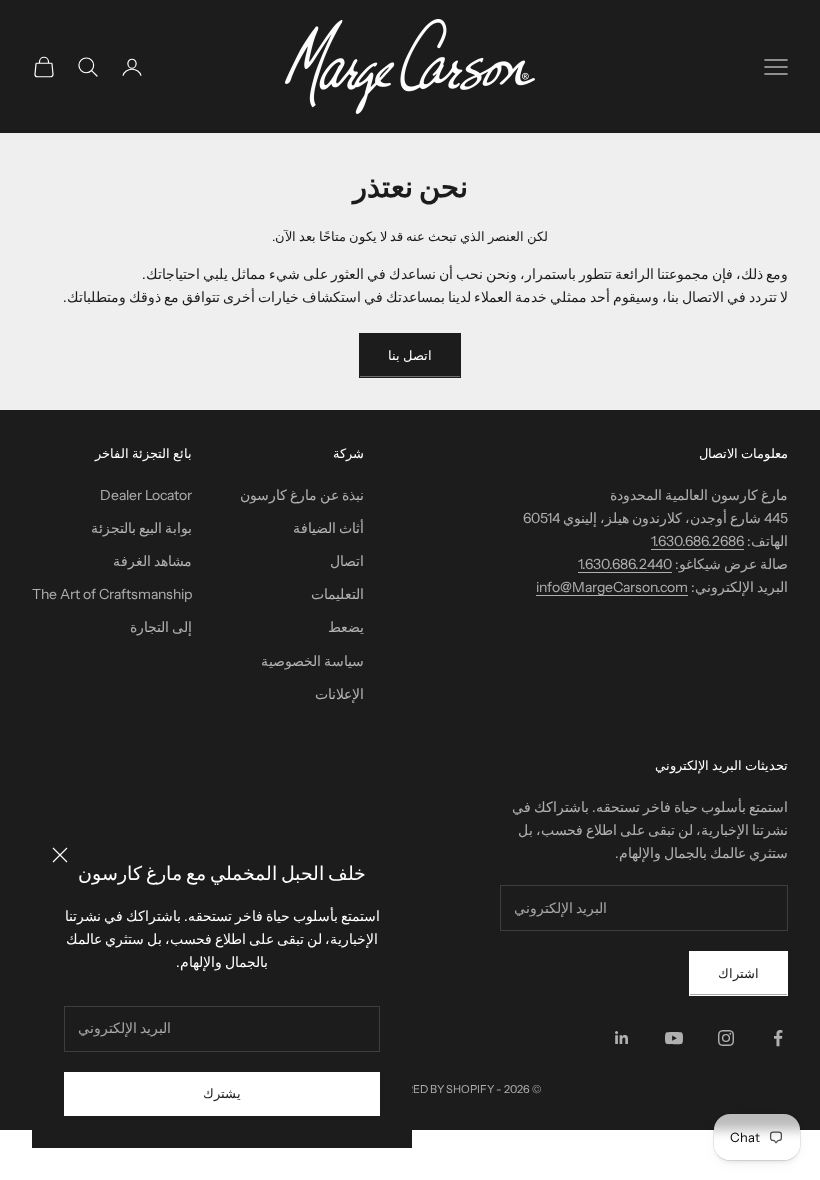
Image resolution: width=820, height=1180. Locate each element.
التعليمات (337, 594)
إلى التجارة (161, 627)
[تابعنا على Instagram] (726, 1038)
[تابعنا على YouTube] (674, 1038)
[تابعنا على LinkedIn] (622, 1038)
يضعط (346, 627)
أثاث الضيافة (328, 528)
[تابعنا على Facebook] (778, 1038)
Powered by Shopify (432, 1089)
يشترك (222, 1093)
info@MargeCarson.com (612, 587)
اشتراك (738, 973)
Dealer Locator (146, 495)
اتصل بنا (410, 355)
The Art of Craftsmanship (112, 594)
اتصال (347, 561)
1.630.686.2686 (697, 541)
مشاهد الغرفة (152, 561)
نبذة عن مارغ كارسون (302, 495)
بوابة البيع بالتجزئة (141, 528)
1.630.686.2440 (625, 564)
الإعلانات (339, 694)
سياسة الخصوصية (312, 661)
